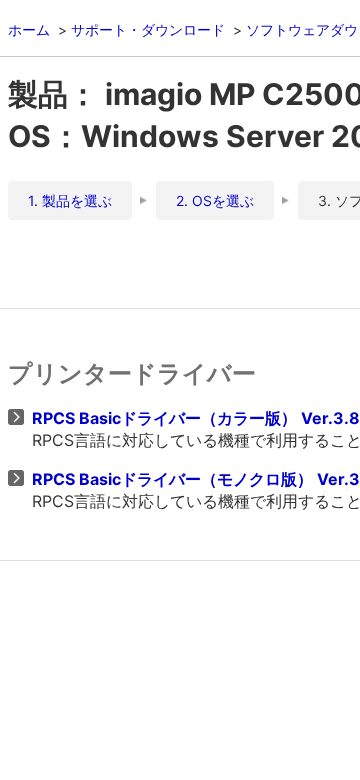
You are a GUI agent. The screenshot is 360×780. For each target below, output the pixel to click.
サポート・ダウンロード (148, 29)
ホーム (29, 29)
